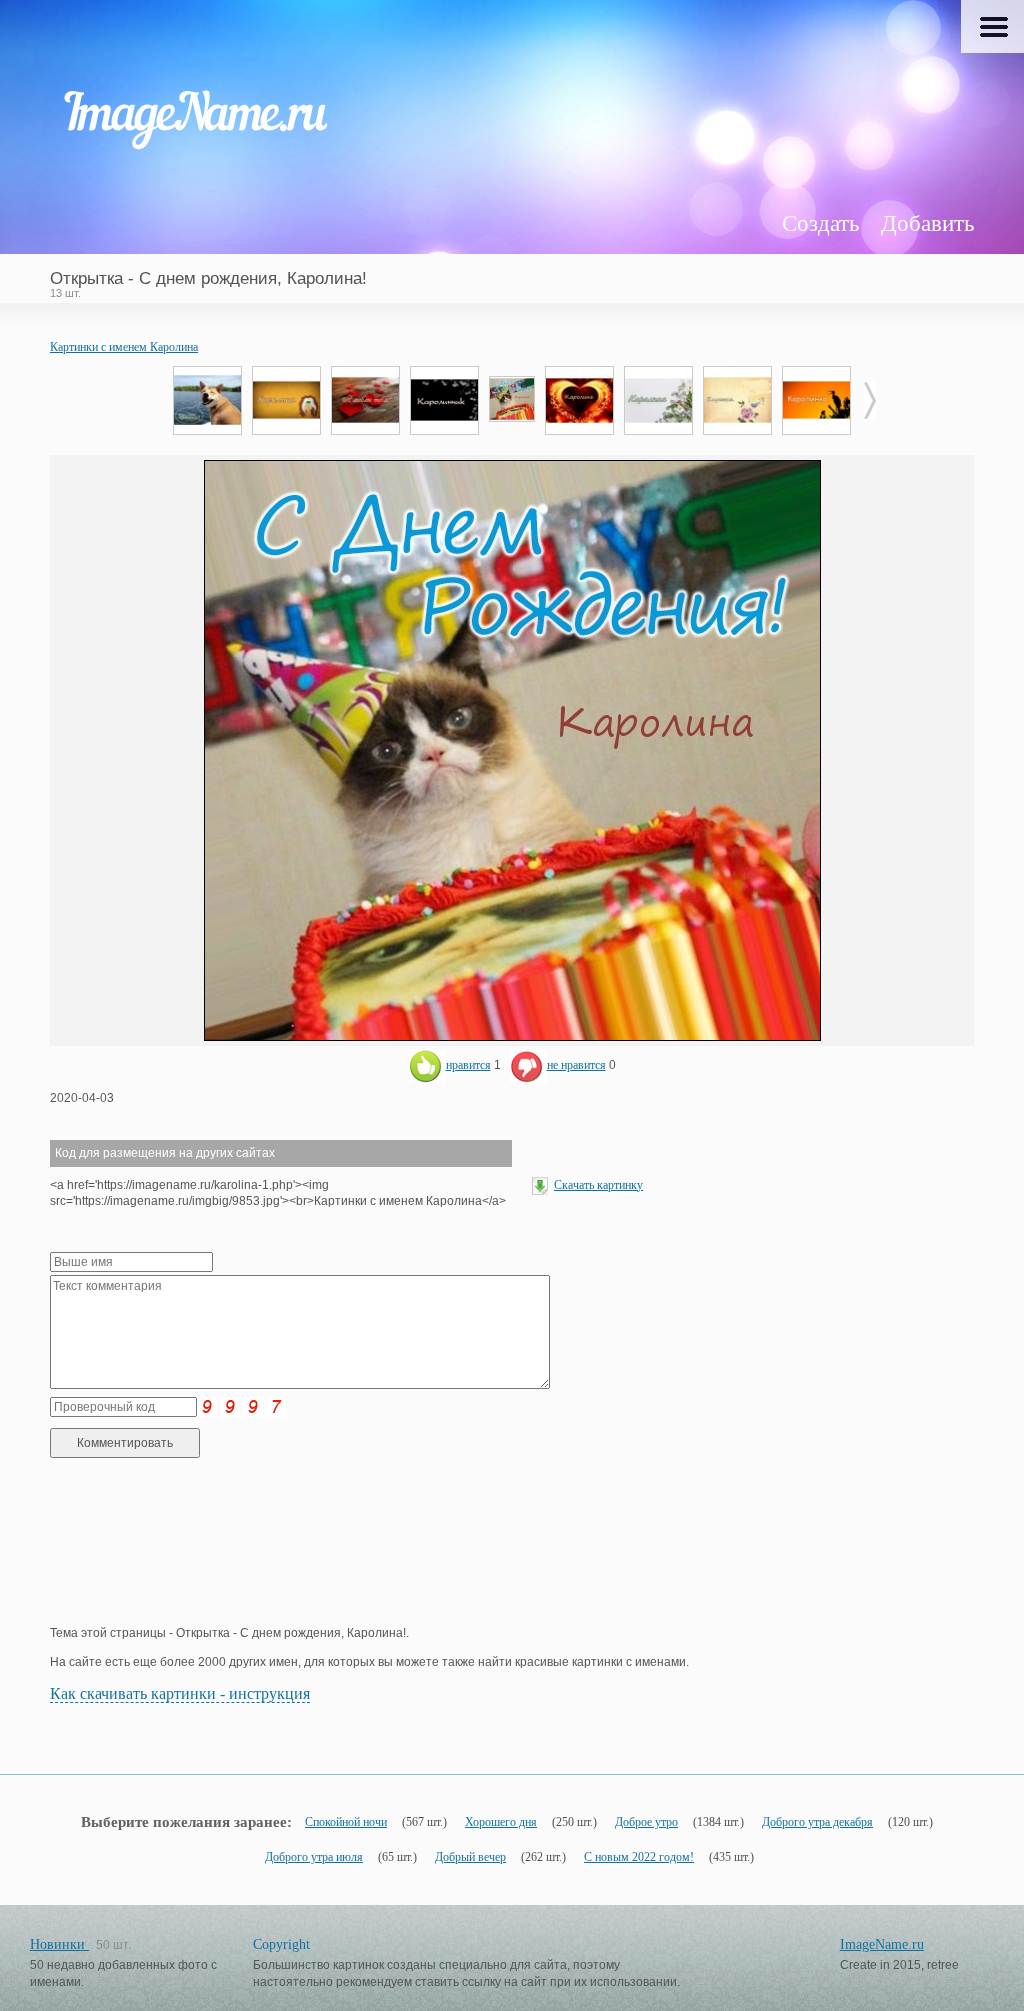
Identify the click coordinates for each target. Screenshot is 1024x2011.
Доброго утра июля (314, 1857)
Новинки (59, 1944)
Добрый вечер (470, 1857)
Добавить (927, 223)
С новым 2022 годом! (639, 1857)
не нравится (576, 1065)
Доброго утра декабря (817, 1822)
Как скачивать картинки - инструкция (180, 1693)
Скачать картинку (598, 1185)
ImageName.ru (882, 1944)
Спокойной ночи (346, 1822)
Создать (820, 223)
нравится (468, 1065)
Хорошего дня (501, 1822)
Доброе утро (646, 1822)
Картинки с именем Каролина (124, 347)
